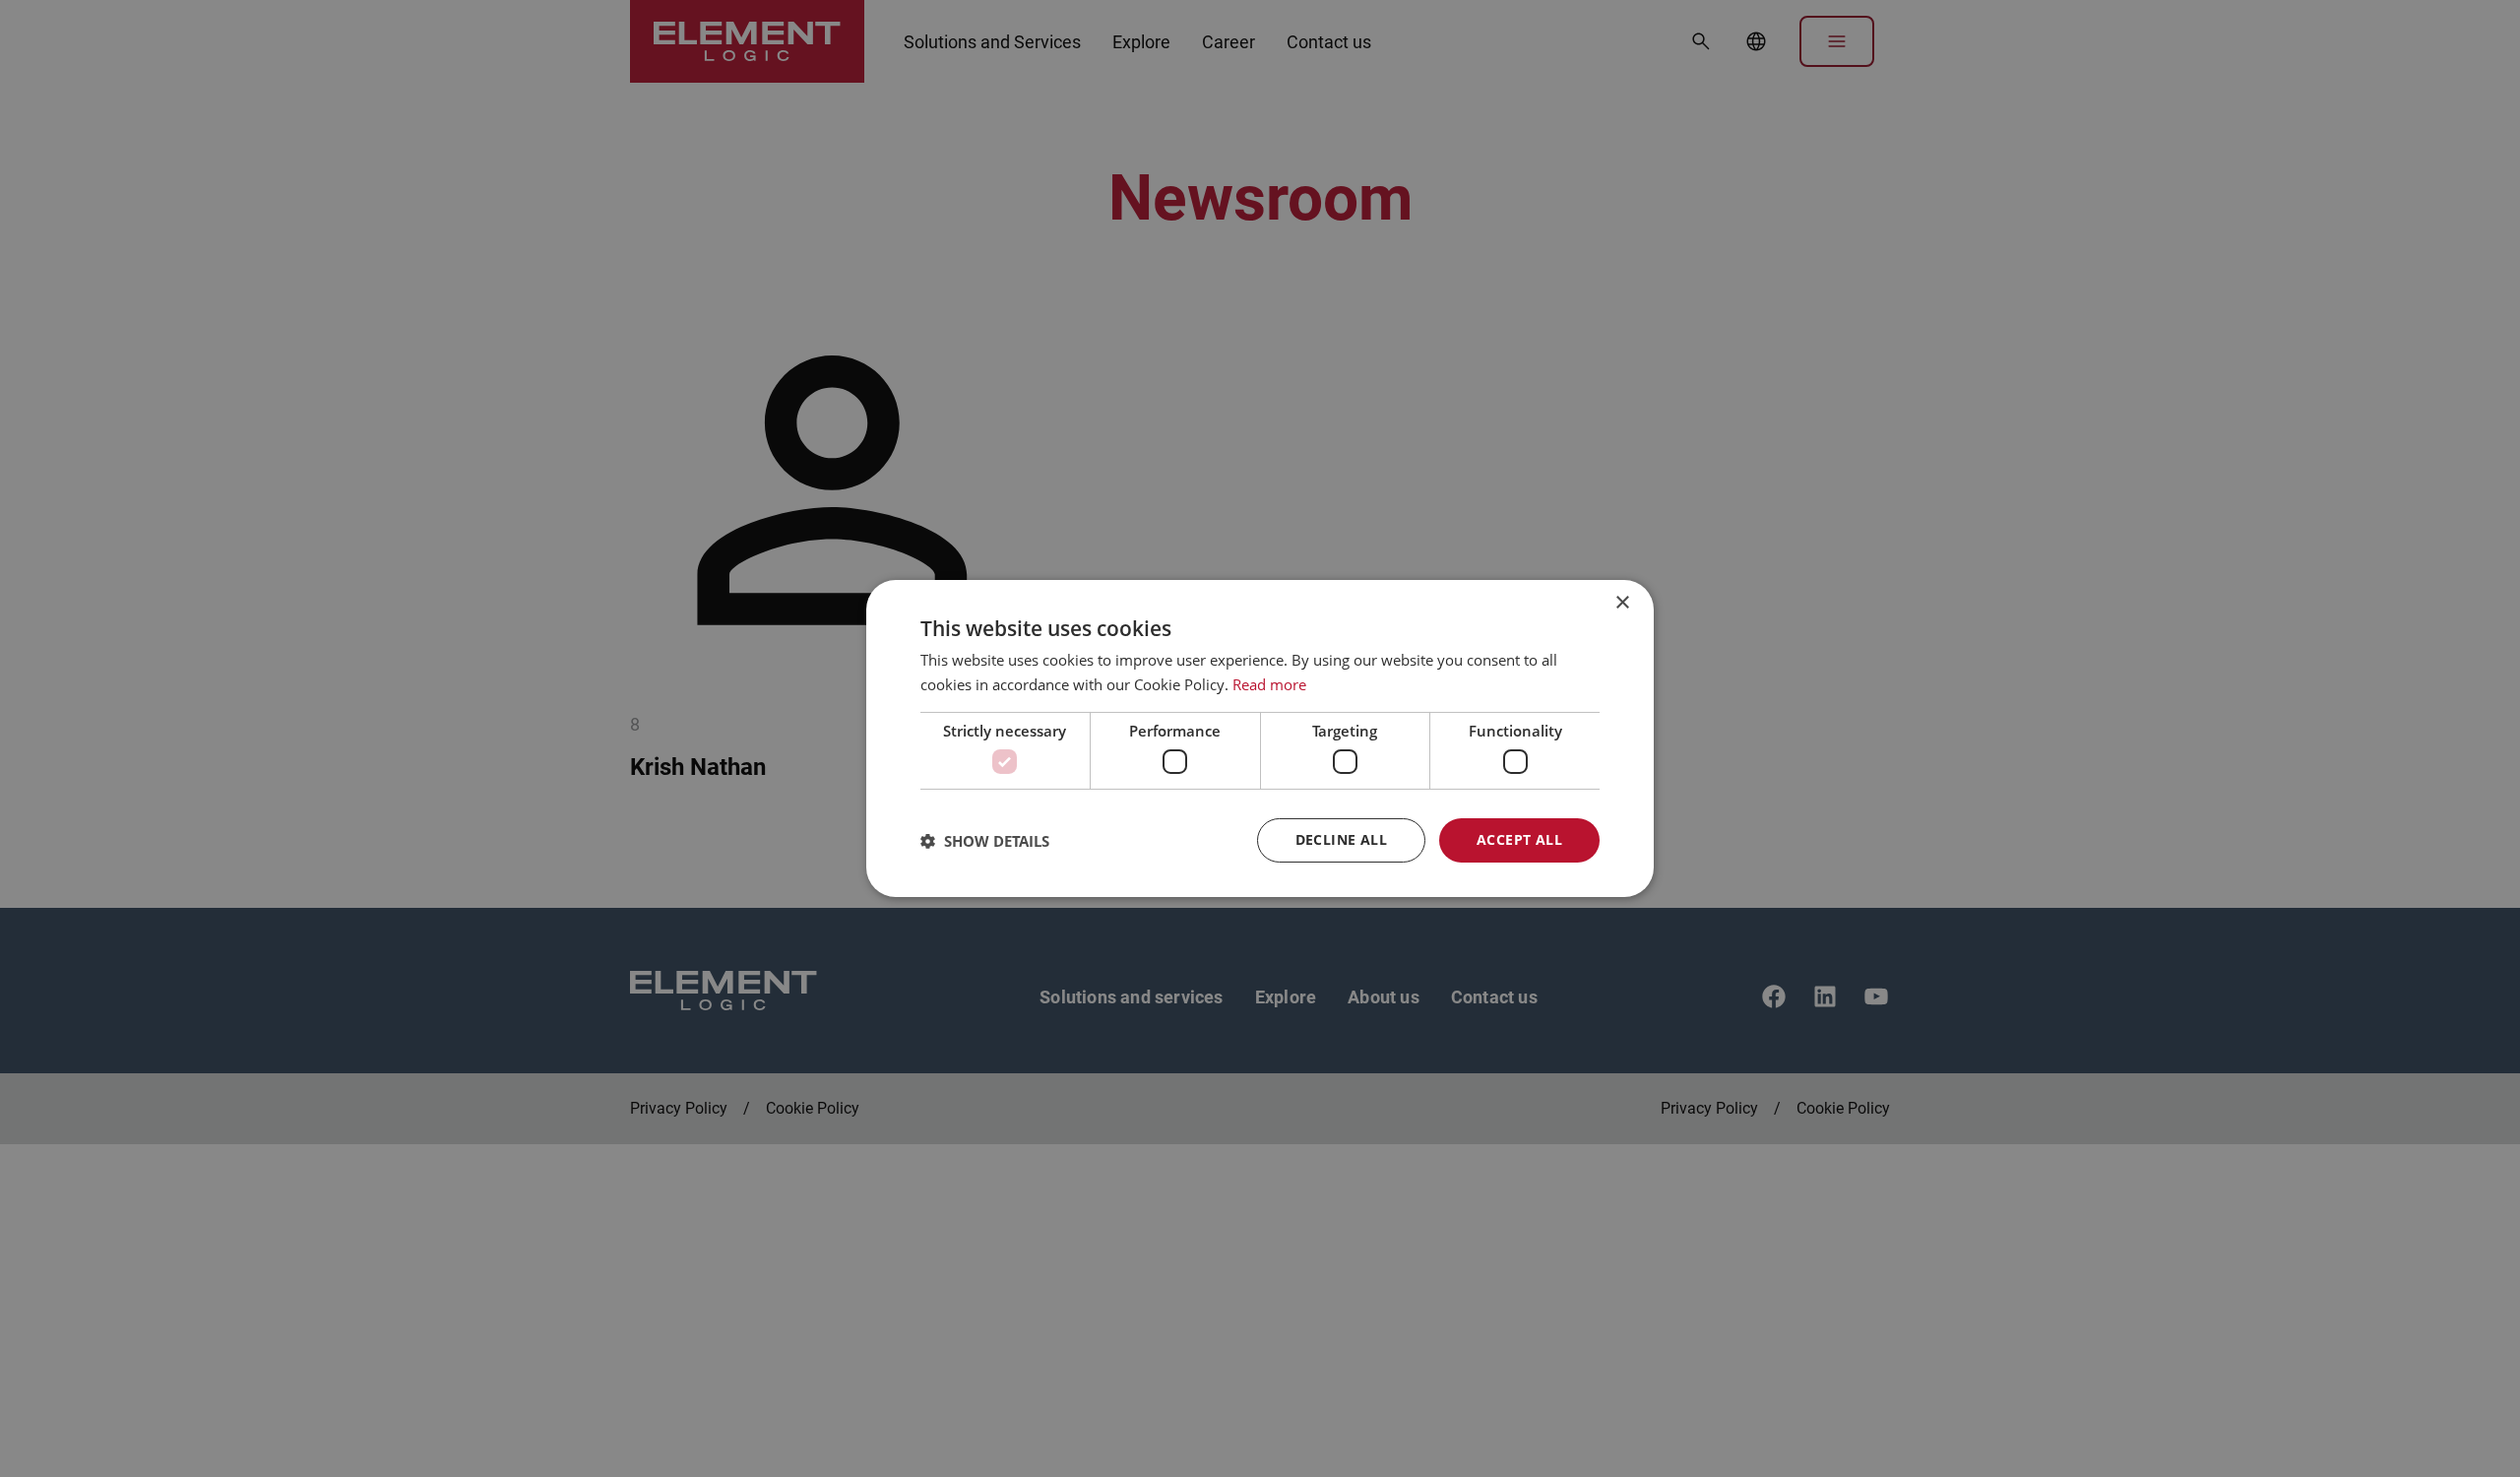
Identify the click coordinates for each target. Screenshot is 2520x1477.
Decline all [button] (1341, 839)
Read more (1269, 684)
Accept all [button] (1519, 839)
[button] (985, 841)
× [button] (1622, 603)
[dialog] (1260, 738)
